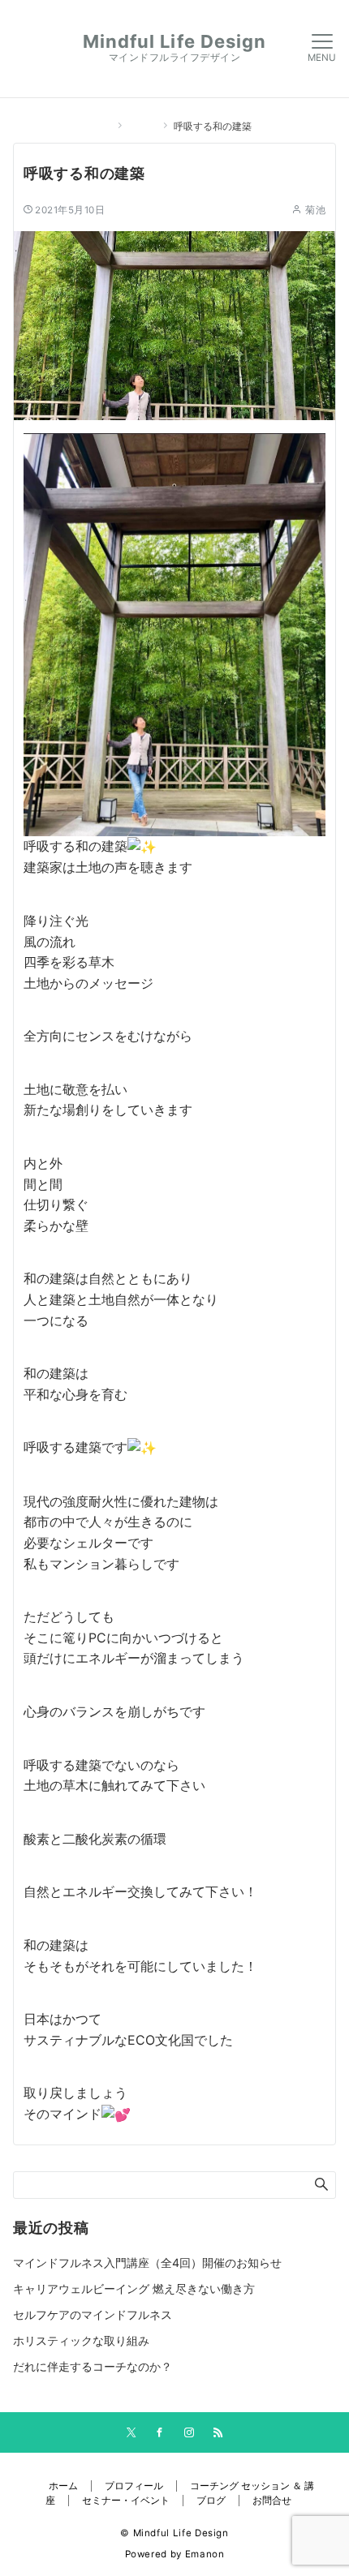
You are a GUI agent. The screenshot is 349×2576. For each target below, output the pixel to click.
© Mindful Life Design (174, 2533)
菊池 (315, 210)
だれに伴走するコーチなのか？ (93, 2366)
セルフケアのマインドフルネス (93, 2314)
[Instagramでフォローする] (189, 2433)
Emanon (205, 2554)
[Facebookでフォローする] (160, 2433)
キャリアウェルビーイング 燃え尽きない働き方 (134, 2288)
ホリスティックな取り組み (81, 2340)
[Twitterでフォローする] (131, 2433)
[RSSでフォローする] (218, 2433)
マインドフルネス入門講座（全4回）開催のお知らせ (147, 2263)
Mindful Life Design (175, 41)
